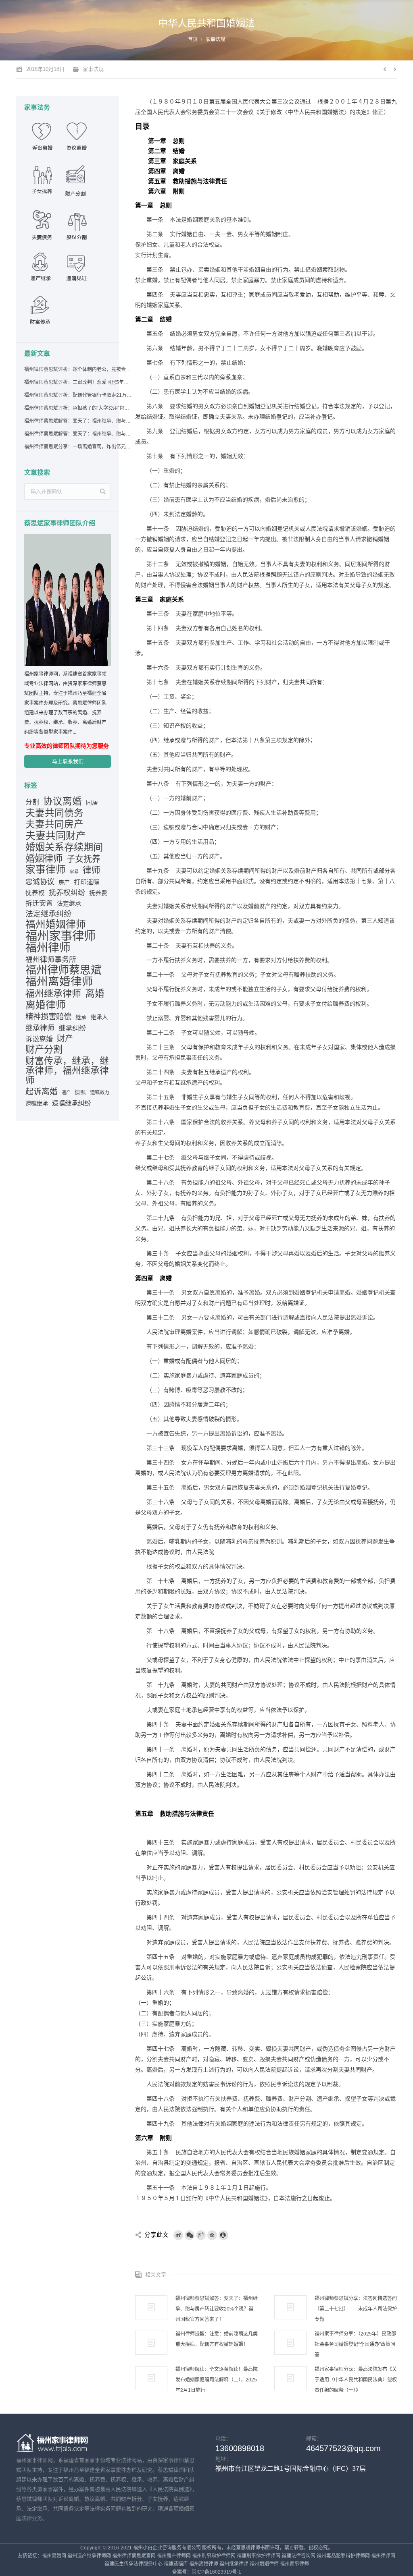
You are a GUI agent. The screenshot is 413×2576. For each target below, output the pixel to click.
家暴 (74, 871)
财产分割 (44, 1049)
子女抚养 (83, 859)
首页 (193, 39)
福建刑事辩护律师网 (259, 2556)
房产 (64, 882)
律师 (92, 870)
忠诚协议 (40, 882)
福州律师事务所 (51, 960)
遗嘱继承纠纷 (71, 1103)
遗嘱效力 (100, 1093)
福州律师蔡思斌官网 (134, 2556)
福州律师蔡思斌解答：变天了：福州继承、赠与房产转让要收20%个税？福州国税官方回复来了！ (78, 421)
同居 (92, 803)
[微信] (190, 2235)
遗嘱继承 (37, 1103)
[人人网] (223, 2235)
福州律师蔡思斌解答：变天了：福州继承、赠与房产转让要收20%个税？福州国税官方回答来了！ (217, 2309)
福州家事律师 (60, 936)
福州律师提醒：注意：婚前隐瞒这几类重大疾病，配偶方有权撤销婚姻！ (217, 2339)
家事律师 (46, 870)
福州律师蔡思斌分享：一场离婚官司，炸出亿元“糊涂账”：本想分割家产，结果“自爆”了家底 (78, 447)
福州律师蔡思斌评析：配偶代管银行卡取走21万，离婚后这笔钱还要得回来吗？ (78, 395)
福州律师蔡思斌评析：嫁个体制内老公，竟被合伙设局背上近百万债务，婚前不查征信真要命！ (78, 369)
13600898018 (240, 2448)
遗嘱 (80, 1092)
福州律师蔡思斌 (64, 970)
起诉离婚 (42, 1091)
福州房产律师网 (174, 2556)
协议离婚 (63, 801)
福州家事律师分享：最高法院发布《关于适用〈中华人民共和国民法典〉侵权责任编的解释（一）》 (356, 2380)
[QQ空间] (212, 2235)
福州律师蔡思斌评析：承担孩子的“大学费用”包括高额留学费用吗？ (78, 408)
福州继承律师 (53, 993)
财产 (65, 1039)
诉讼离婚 (39, 1039)
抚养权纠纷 (67, 893)
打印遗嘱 (87, 882)
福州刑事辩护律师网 (214, 2556)
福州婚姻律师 (56, 925)
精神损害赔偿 (48, 1016)
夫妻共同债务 (54, 813)
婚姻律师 (44, 859)
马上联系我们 (68, 761)
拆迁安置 (39, 903)
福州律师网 (383, 2556)
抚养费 (98, 893)
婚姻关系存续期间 (64, 847)
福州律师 (48, 948)
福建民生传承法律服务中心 (133, 2564)
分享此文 (156, 2235)
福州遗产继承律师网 (89, 2556)
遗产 (66, 1093)
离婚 (95, 993)
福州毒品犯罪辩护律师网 (343, 2556)
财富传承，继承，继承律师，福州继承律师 (67, 1070)
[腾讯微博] (201, 2235)
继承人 (99, 1017)
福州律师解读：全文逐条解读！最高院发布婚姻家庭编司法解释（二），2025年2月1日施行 (217, 2380)
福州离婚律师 (59, 982)
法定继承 (69, 904)
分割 (32, 802)
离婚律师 (46, 1005)
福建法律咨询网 (298, 2556)
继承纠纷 (72, 1028)
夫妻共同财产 (56, 836)
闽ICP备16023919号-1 (216, 2572)
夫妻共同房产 (54, 824)
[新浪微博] (178, 2235)
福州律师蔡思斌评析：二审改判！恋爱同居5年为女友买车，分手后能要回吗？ (78, 382)
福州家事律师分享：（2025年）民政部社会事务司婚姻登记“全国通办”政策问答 (355, 2344)
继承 (81, 1017)
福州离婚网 (54, 2556)
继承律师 (40, 1028)
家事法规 (215, 39)
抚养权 (35, 893)
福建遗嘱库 (176, 2564)
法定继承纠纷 (48, 914)
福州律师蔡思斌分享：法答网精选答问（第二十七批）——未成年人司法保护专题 (356, 2309)
